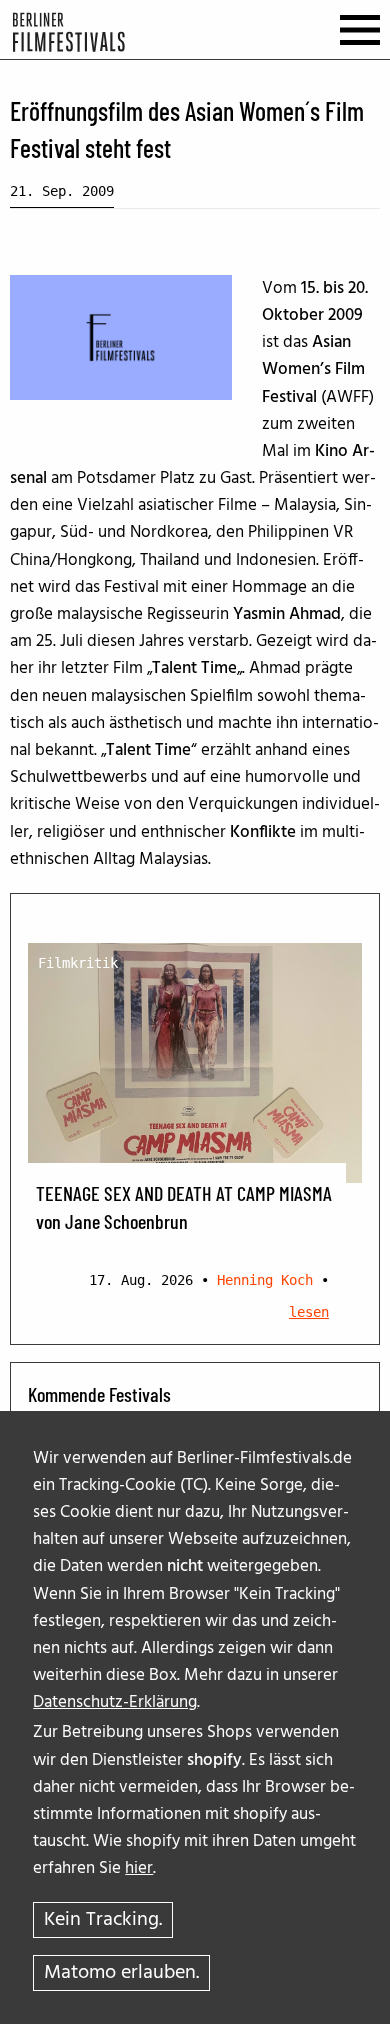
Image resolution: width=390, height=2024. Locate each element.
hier (139, 1868)
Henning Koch (265, 1280)
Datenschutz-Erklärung (115, 1702)
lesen (309, 1312)
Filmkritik (78, 963)
